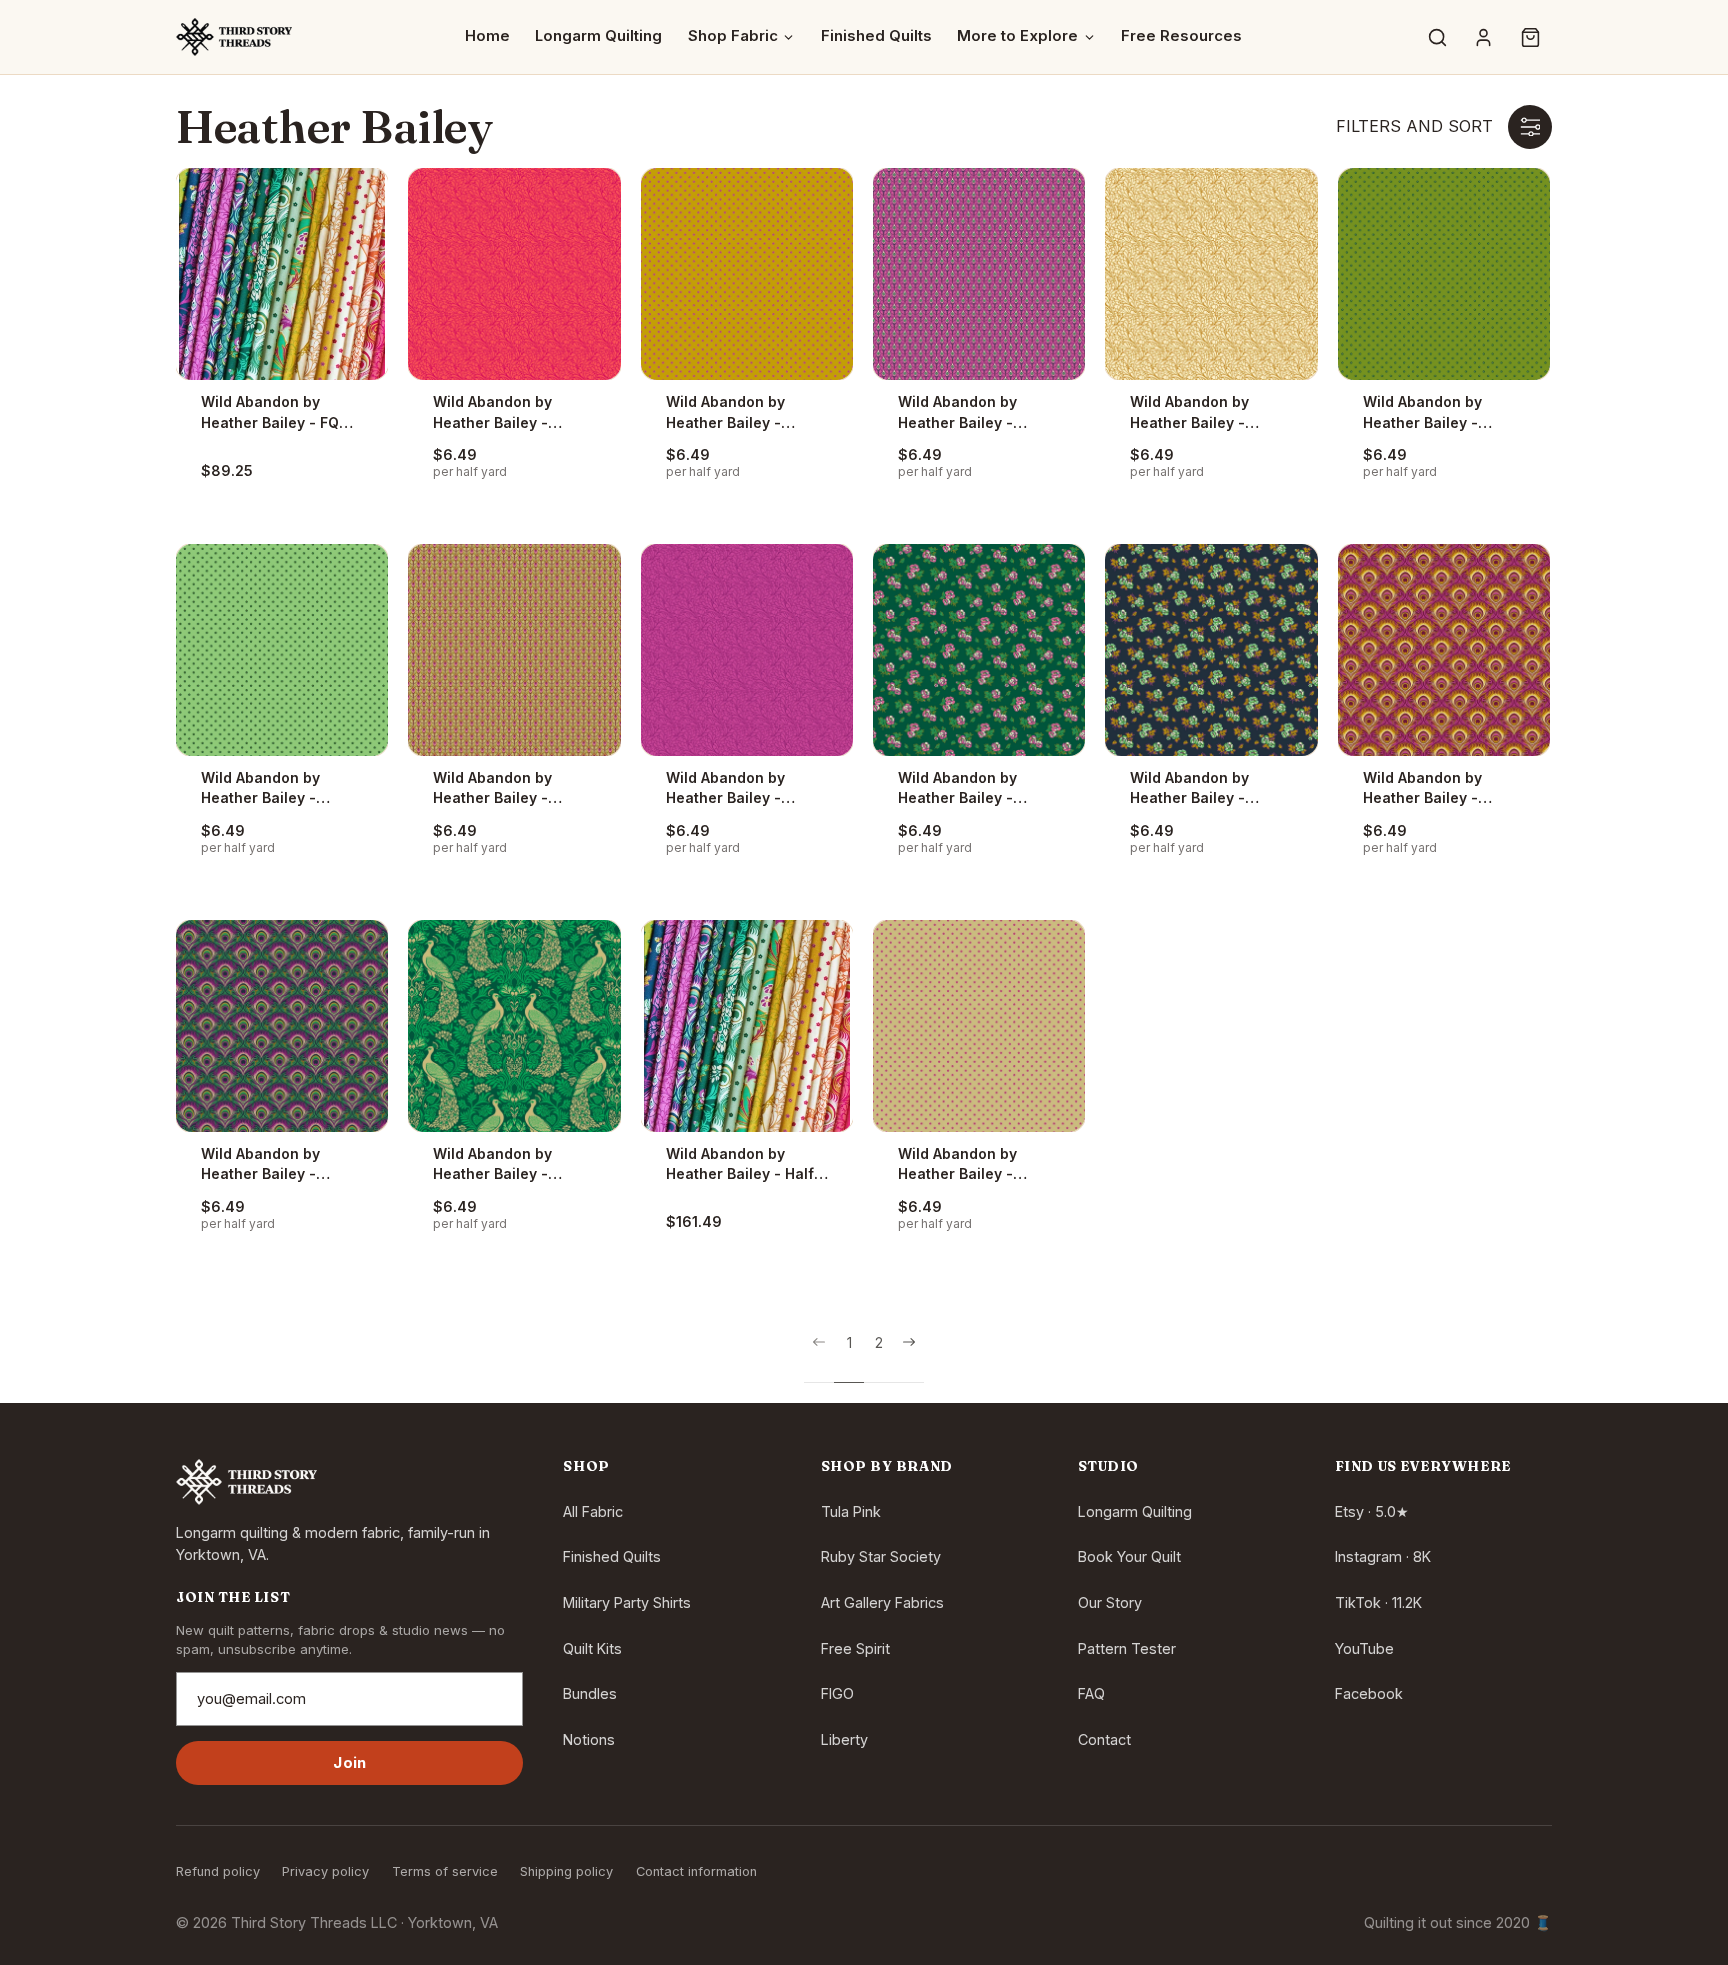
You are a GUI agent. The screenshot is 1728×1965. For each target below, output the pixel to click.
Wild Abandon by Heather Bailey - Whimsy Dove (957, 1165)
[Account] (1484, 37)
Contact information (696, 1871)
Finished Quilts (876, 36)
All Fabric (593, 1511)
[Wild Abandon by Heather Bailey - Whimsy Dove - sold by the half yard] (979, 1026)
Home (487, 36)
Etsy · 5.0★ (1372, 1511)
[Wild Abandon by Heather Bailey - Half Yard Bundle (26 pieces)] (747, 1026)
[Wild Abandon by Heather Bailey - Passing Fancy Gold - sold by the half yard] (1211, 274)
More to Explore (1017, 36)
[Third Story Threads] (234, 37)
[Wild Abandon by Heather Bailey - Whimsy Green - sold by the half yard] (1444, 274)
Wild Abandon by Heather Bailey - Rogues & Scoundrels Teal (509, 1165)
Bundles (590, 1693)
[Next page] (909, 1358)
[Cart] (1530, 37)
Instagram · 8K (1383, 1556)
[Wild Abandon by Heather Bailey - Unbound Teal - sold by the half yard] (979, 650)
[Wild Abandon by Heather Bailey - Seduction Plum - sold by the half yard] (1444, 650)
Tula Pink (851, 1511)
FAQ (1091, 1693)
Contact (1104, 1739)
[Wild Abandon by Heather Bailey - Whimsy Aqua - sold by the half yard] (282, 650)
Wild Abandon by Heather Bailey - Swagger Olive (492, 789)
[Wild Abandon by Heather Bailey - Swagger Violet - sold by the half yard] (979, 274)
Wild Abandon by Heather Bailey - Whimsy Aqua (260, 789)
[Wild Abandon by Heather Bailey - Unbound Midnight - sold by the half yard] (1211, 650)
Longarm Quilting (598, 36)
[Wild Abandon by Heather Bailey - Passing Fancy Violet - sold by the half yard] (747, 650)
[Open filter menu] (1530, 127)
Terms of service (445, 1871)
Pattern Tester (1127, 1648)
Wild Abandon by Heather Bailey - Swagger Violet (957, 413)
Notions (589, 1739)
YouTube (1364, 1648)
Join (349, 1763)
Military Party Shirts (627, 1602)
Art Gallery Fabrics (882, 1602)
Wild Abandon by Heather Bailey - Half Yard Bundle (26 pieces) (740, 1165)
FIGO (837, 1693)
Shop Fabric (733, 36)
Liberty (844, 1739)
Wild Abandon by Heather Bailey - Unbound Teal (957, 789)
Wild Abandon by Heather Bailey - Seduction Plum (1422, 789)
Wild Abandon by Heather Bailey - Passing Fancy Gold (1200, 413)
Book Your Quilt (1129, 1556)
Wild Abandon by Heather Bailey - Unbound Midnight (1195, 789)
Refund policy (218, 1871)
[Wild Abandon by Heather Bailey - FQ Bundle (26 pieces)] (282, 274)
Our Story (1110, 1602)
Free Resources (1181, 36)
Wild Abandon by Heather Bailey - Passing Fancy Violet (740, 789)
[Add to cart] (342, 214)
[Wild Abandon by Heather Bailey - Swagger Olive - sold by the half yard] (514, 650)
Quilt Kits (592, 1648)
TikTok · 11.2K (1378, 1602)
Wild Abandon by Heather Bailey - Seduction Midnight (270, 1165)
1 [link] (849, 1343)
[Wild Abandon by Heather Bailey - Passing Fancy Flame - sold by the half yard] (514, 274)
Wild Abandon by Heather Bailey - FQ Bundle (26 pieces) (270, 413)
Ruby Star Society (881, 1556)
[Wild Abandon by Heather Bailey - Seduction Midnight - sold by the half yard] (282, 1026)
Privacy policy (325, 1871)
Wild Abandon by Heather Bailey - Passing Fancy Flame (507, 413)
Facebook (1369, 1693)
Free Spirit (855, 1648)
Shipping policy (566, 1871)
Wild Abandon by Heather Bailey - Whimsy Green (1422, 413)
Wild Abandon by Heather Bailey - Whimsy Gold (725, 413)
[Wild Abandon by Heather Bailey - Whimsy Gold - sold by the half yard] (747, 274)
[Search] (1437, 37)
